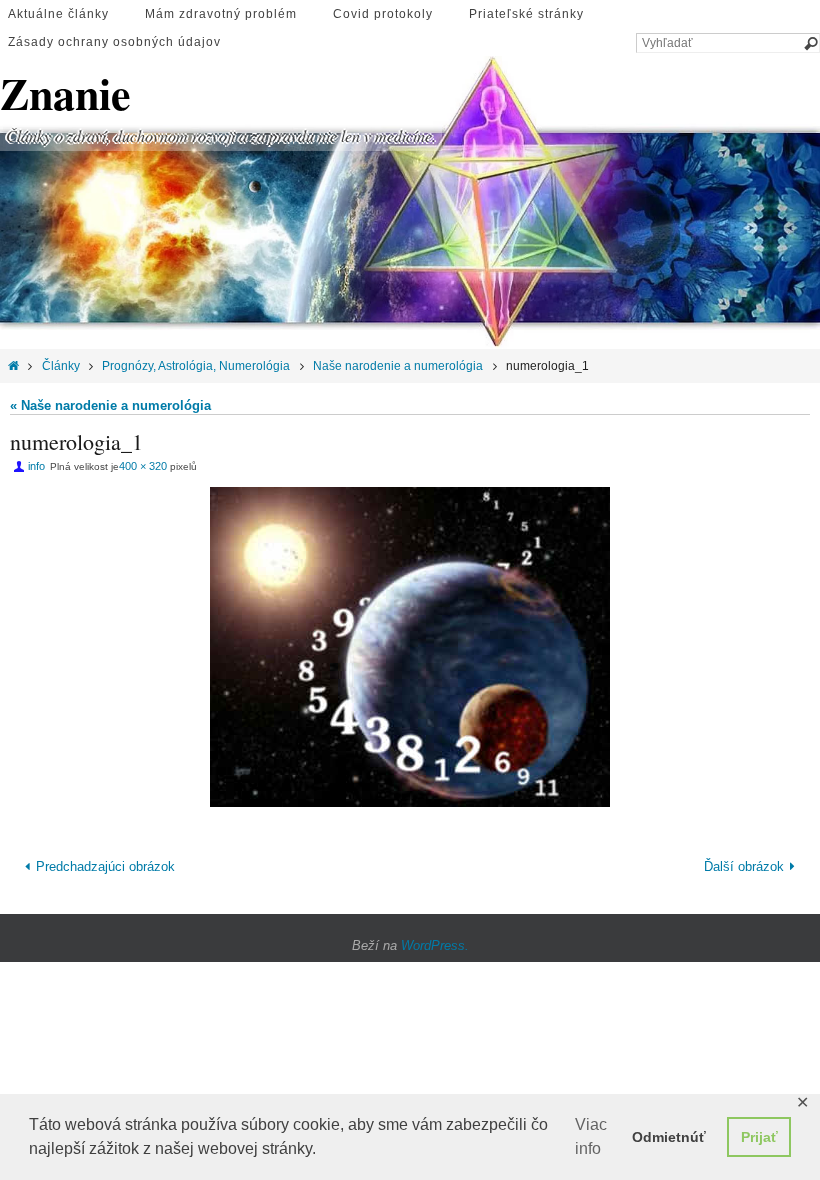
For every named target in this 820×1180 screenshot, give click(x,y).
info (36, 466)
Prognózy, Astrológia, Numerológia (196, 366)
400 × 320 (143, 466)
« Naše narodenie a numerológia (110, 405)
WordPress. (435, 941)
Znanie (65, 93)
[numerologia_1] (410, 647)
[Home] (13, 366)
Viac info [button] (591, 1136)
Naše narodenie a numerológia (398, 366)
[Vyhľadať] (810, 44)
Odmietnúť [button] (669, 1137)
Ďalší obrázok (744, 865)
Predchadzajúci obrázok (105, 865)
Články (61, 366)
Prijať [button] (759, 1137)
